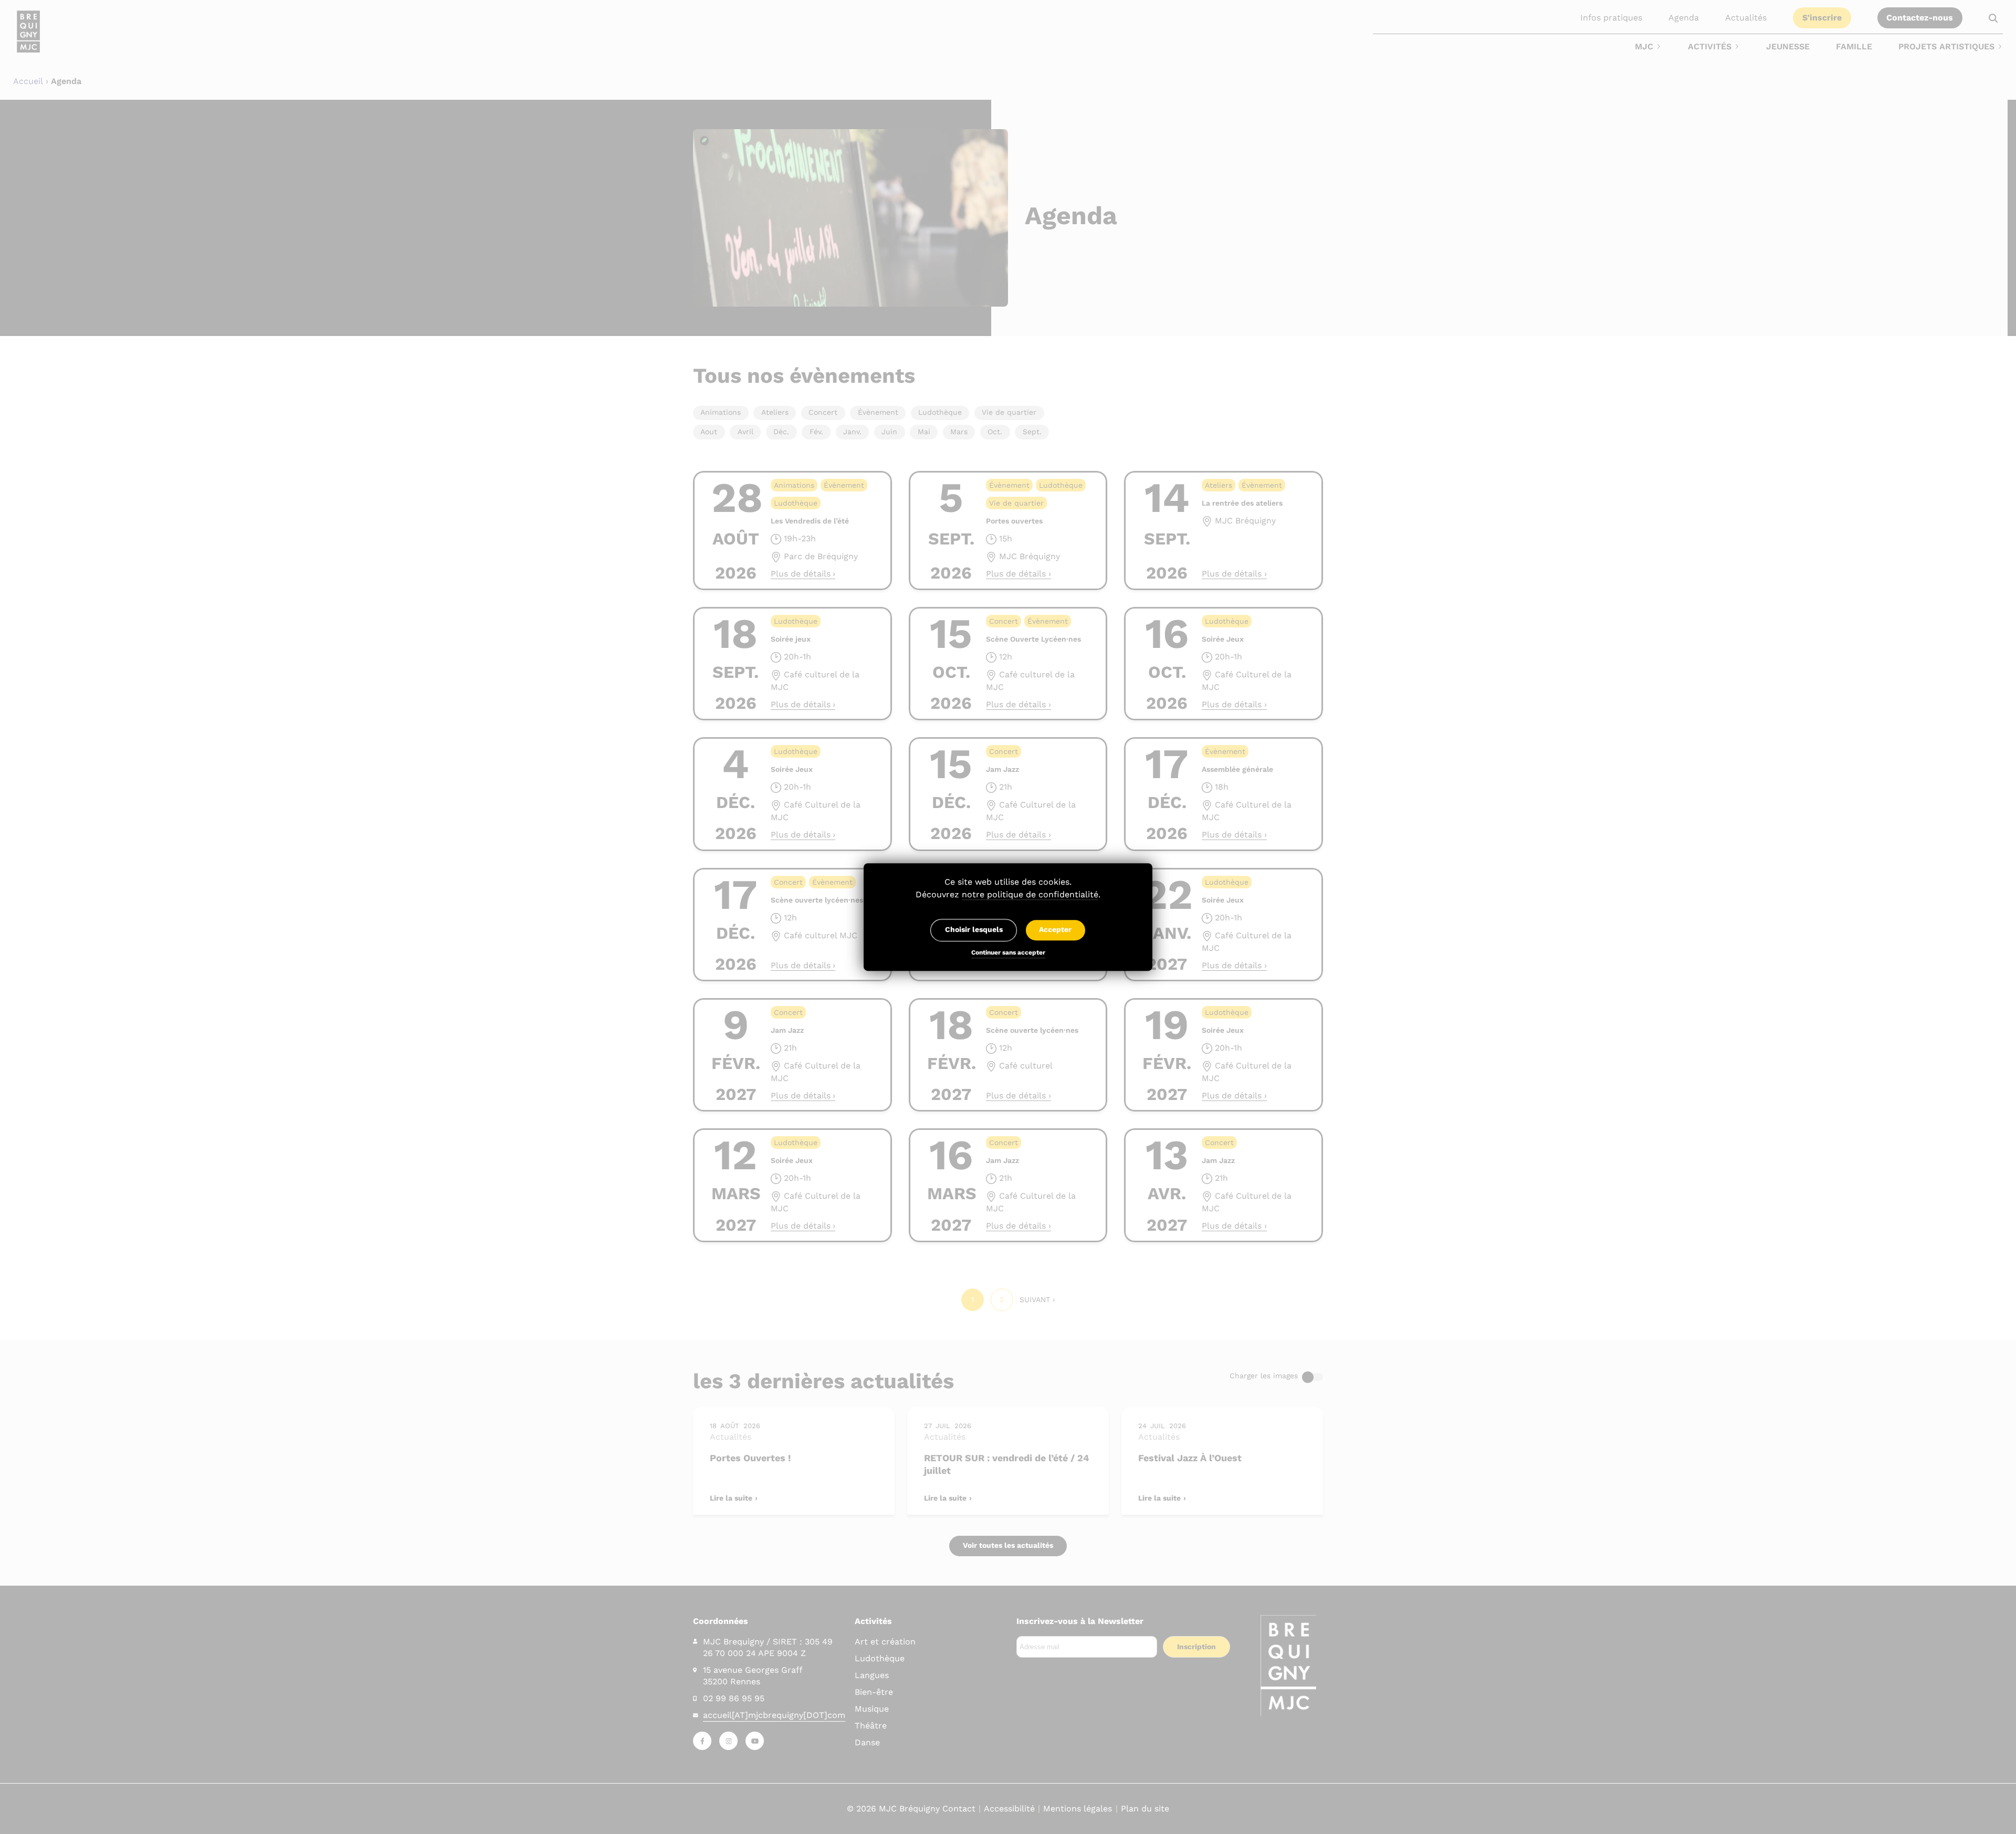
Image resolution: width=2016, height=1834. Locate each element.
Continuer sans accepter (1008, 953)
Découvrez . (1008, 894)
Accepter (1055, 930)
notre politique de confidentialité (1030, 894)
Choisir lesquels (974, 930)
